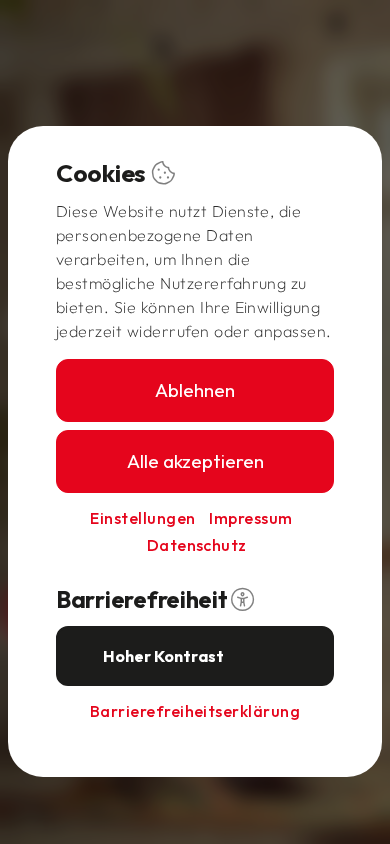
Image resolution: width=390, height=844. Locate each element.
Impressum (250, 518)
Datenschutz (197, 545)
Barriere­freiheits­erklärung (195, 711)
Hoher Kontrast (163, 656)
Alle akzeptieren (195, 461)
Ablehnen (195, 390)
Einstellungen (142, 518)
